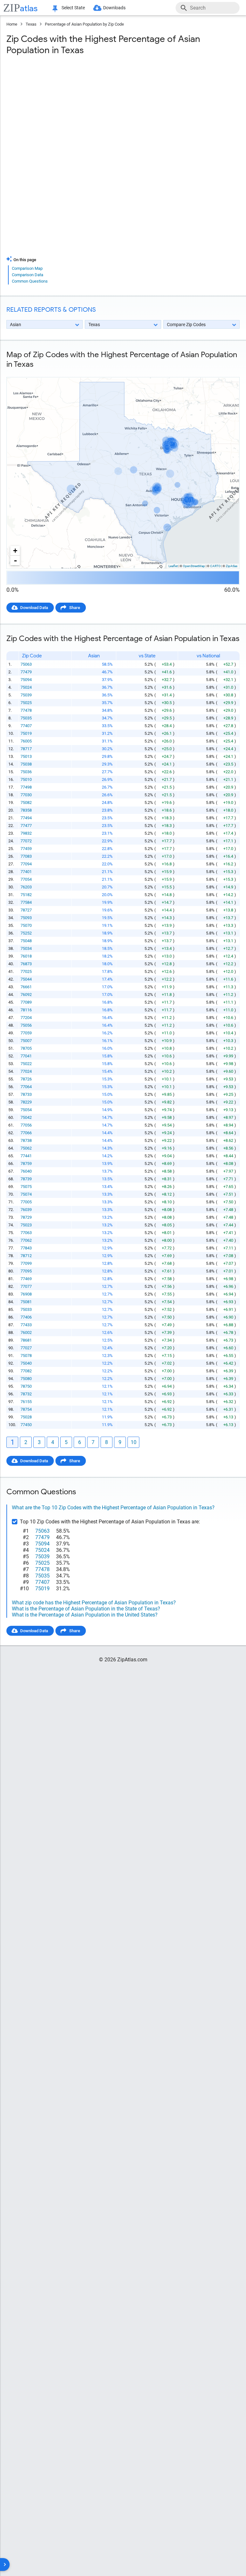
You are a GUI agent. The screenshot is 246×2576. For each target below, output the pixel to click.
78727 (26, 910)
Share (75, 608)
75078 (26, 1356)
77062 (26, 1240)
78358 (26, 810)
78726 (26, 1079)
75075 (26, 1187)
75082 (26, 802)
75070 (26, 925)
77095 (26, 1271)
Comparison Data (28, 275)
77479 (26, 672)
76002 (26, 1332)
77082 (26, 1371)
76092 (26, 995)
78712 (26, 1256)
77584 (26, 902)
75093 (26, 918)
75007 (26, 1041)
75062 (26, 1148)
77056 (26, 1125)
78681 (26, 1340)
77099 (26, 1263)
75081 (26, 1302)
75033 (26, 1309)
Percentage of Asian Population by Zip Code (84, 24)
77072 (26, 841)
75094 (26, 680)
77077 (26, 1286)
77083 (26, 856)
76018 (26, 956)
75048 (26, 941)
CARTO (215, 566)
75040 (26, 1363)
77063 (26, 1233)
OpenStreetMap (194, 566)
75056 (26, 1025)
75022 (26, 1064)
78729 (26, 1217)
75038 (26, 764)
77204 (26, 1018)
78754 (26, 1409)
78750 (26, 1386)
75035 (26, 718)
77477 (26, 826)
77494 (26, 818)
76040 (26, 1171)
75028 (26, 1417)
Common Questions (30, 281)
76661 (26, 987)
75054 (26, 1110)
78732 (26, 1394)
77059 (26, 1033)
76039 (26, 1210)
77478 (26, 710)
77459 (26, 849)
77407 (26, 726)
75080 (26, 1379)
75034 (26, 948)
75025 (26, 703)
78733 (26, 1094)
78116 (26, 1010)
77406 (26, 1317)
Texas (31, 24)
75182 (26, 895)
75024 (26, 687)
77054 (26, 879)
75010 (26, 779)
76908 (26, 1294)
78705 (26, 1048)
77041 (26, 1056)
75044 (26, 979)
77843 (26, 1248)
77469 (26, 1279)
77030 (26, 795)
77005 (26, 1202)
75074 (26, 1194)
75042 (26, 1117)
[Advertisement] (123, 112)
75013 (26, 756)
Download (226, 372)
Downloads (114, 8)
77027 (26, 1348)
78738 (26, 1140)
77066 (26, 1133)
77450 (26, 1425)
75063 (26, 664)
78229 (26, 1102)
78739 (26, 1179)
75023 (26, 1225)
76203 (26, 887)
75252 (26, 933)
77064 (26, 1087)
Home (12, 24)
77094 (26, 864)
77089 (26, 1002)
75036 (26, 772)
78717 (26, 749)
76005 (26, 741)
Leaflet (173, 566)
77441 (26, 1156)
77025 (26, 971)
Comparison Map (27, 268)
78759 (26, 1164)
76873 (26, 964)
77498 (26, 787)
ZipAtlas (232, 566)
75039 (26, 695)
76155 (26, 1402)
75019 (26, 733)
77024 (26, 1071)
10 (134, 1442)
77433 (26, 1325)
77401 (26, 872)
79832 (26, 833)
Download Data (34, 608)
